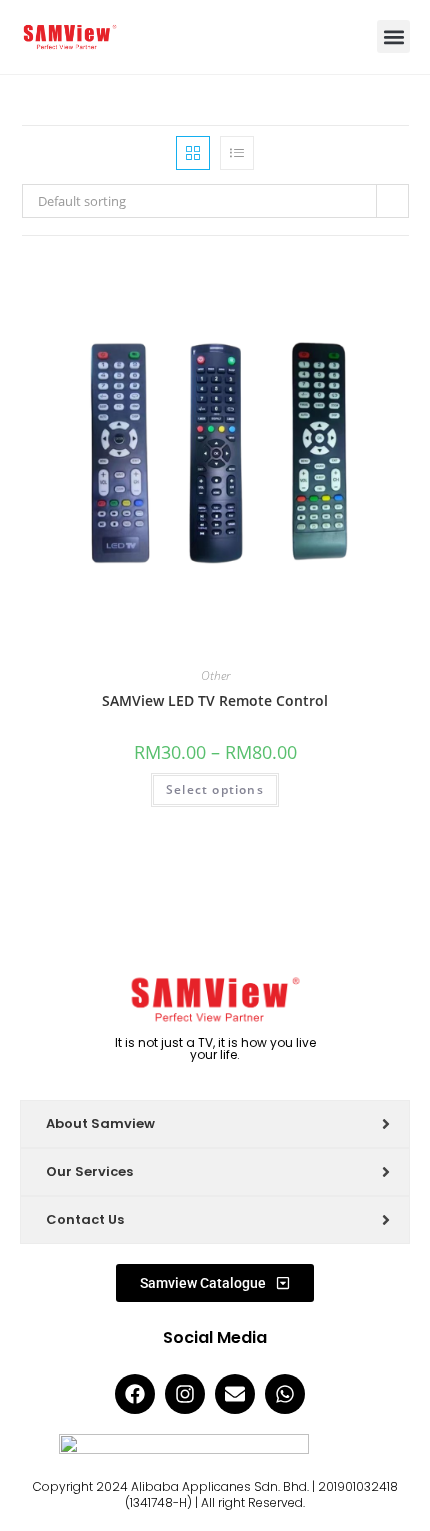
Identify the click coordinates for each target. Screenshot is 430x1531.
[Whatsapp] (285, 1394)
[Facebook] (135, 1394)
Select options (215, 789)
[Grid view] (193, 153)
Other (215, 675)
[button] (393, 36)
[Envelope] (235, 1394)
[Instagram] (185, 1394)
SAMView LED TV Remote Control (215, 700)
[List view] (237, 153)
